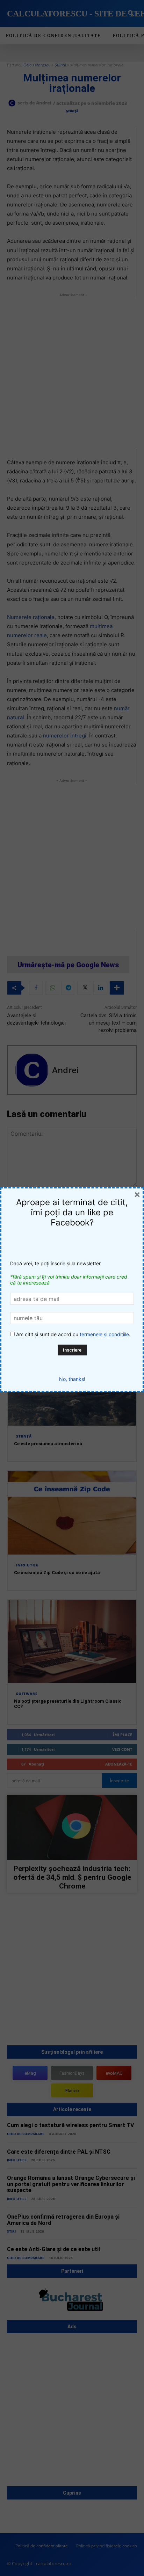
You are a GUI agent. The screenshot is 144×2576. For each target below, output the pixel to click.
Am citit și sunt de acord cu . (73, 1334)
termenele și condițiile (104, 1334)
